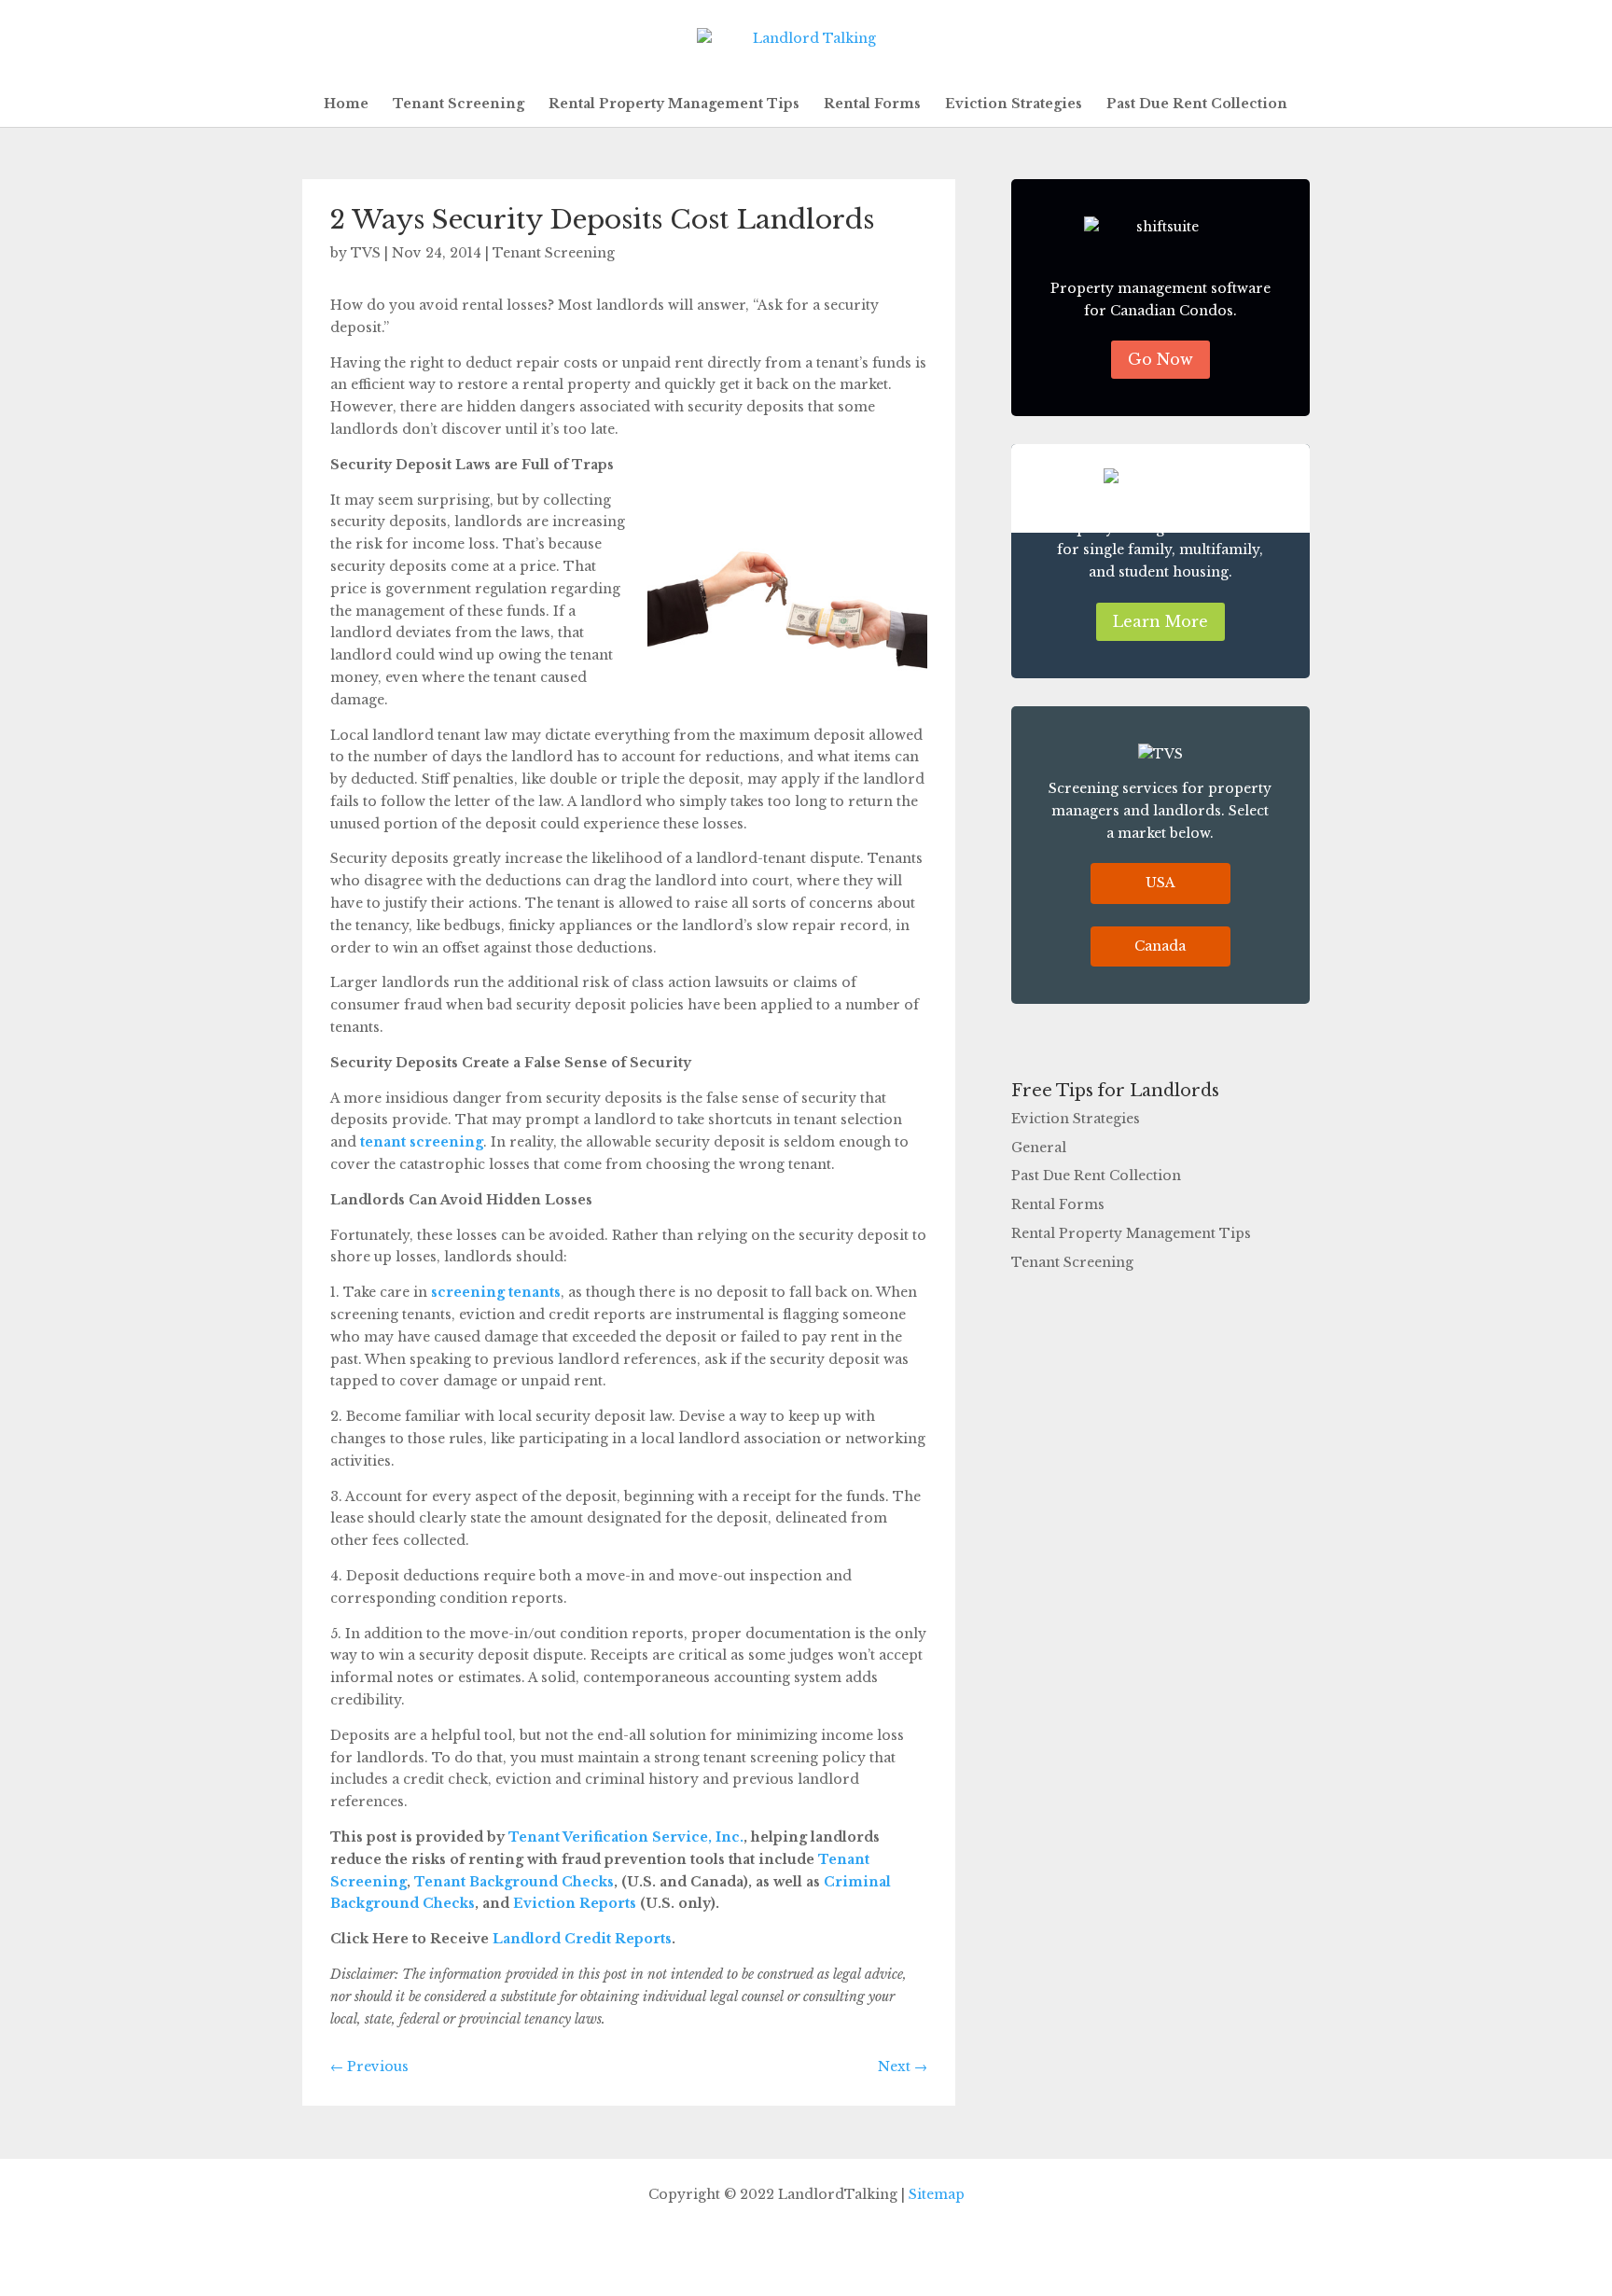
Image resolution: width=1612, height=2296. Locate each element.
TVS (366, 253)
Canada (1160, 946)
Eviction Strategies (1014, 104)
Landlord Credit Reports (580, 1939)
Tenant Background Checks (512, 1882)
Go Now (1160, 359)
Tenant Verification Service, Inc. (624, 1837)
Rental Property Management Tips (674, 104)
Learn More (1160, 621)
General (1039, 1148)
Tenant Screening (459, 104)
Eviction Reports (573, 1903)
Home (346, 104)
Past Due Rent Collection (1197, 104)
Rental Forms (872, 104)
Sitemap (937, 2194)
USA (1160, 883)
